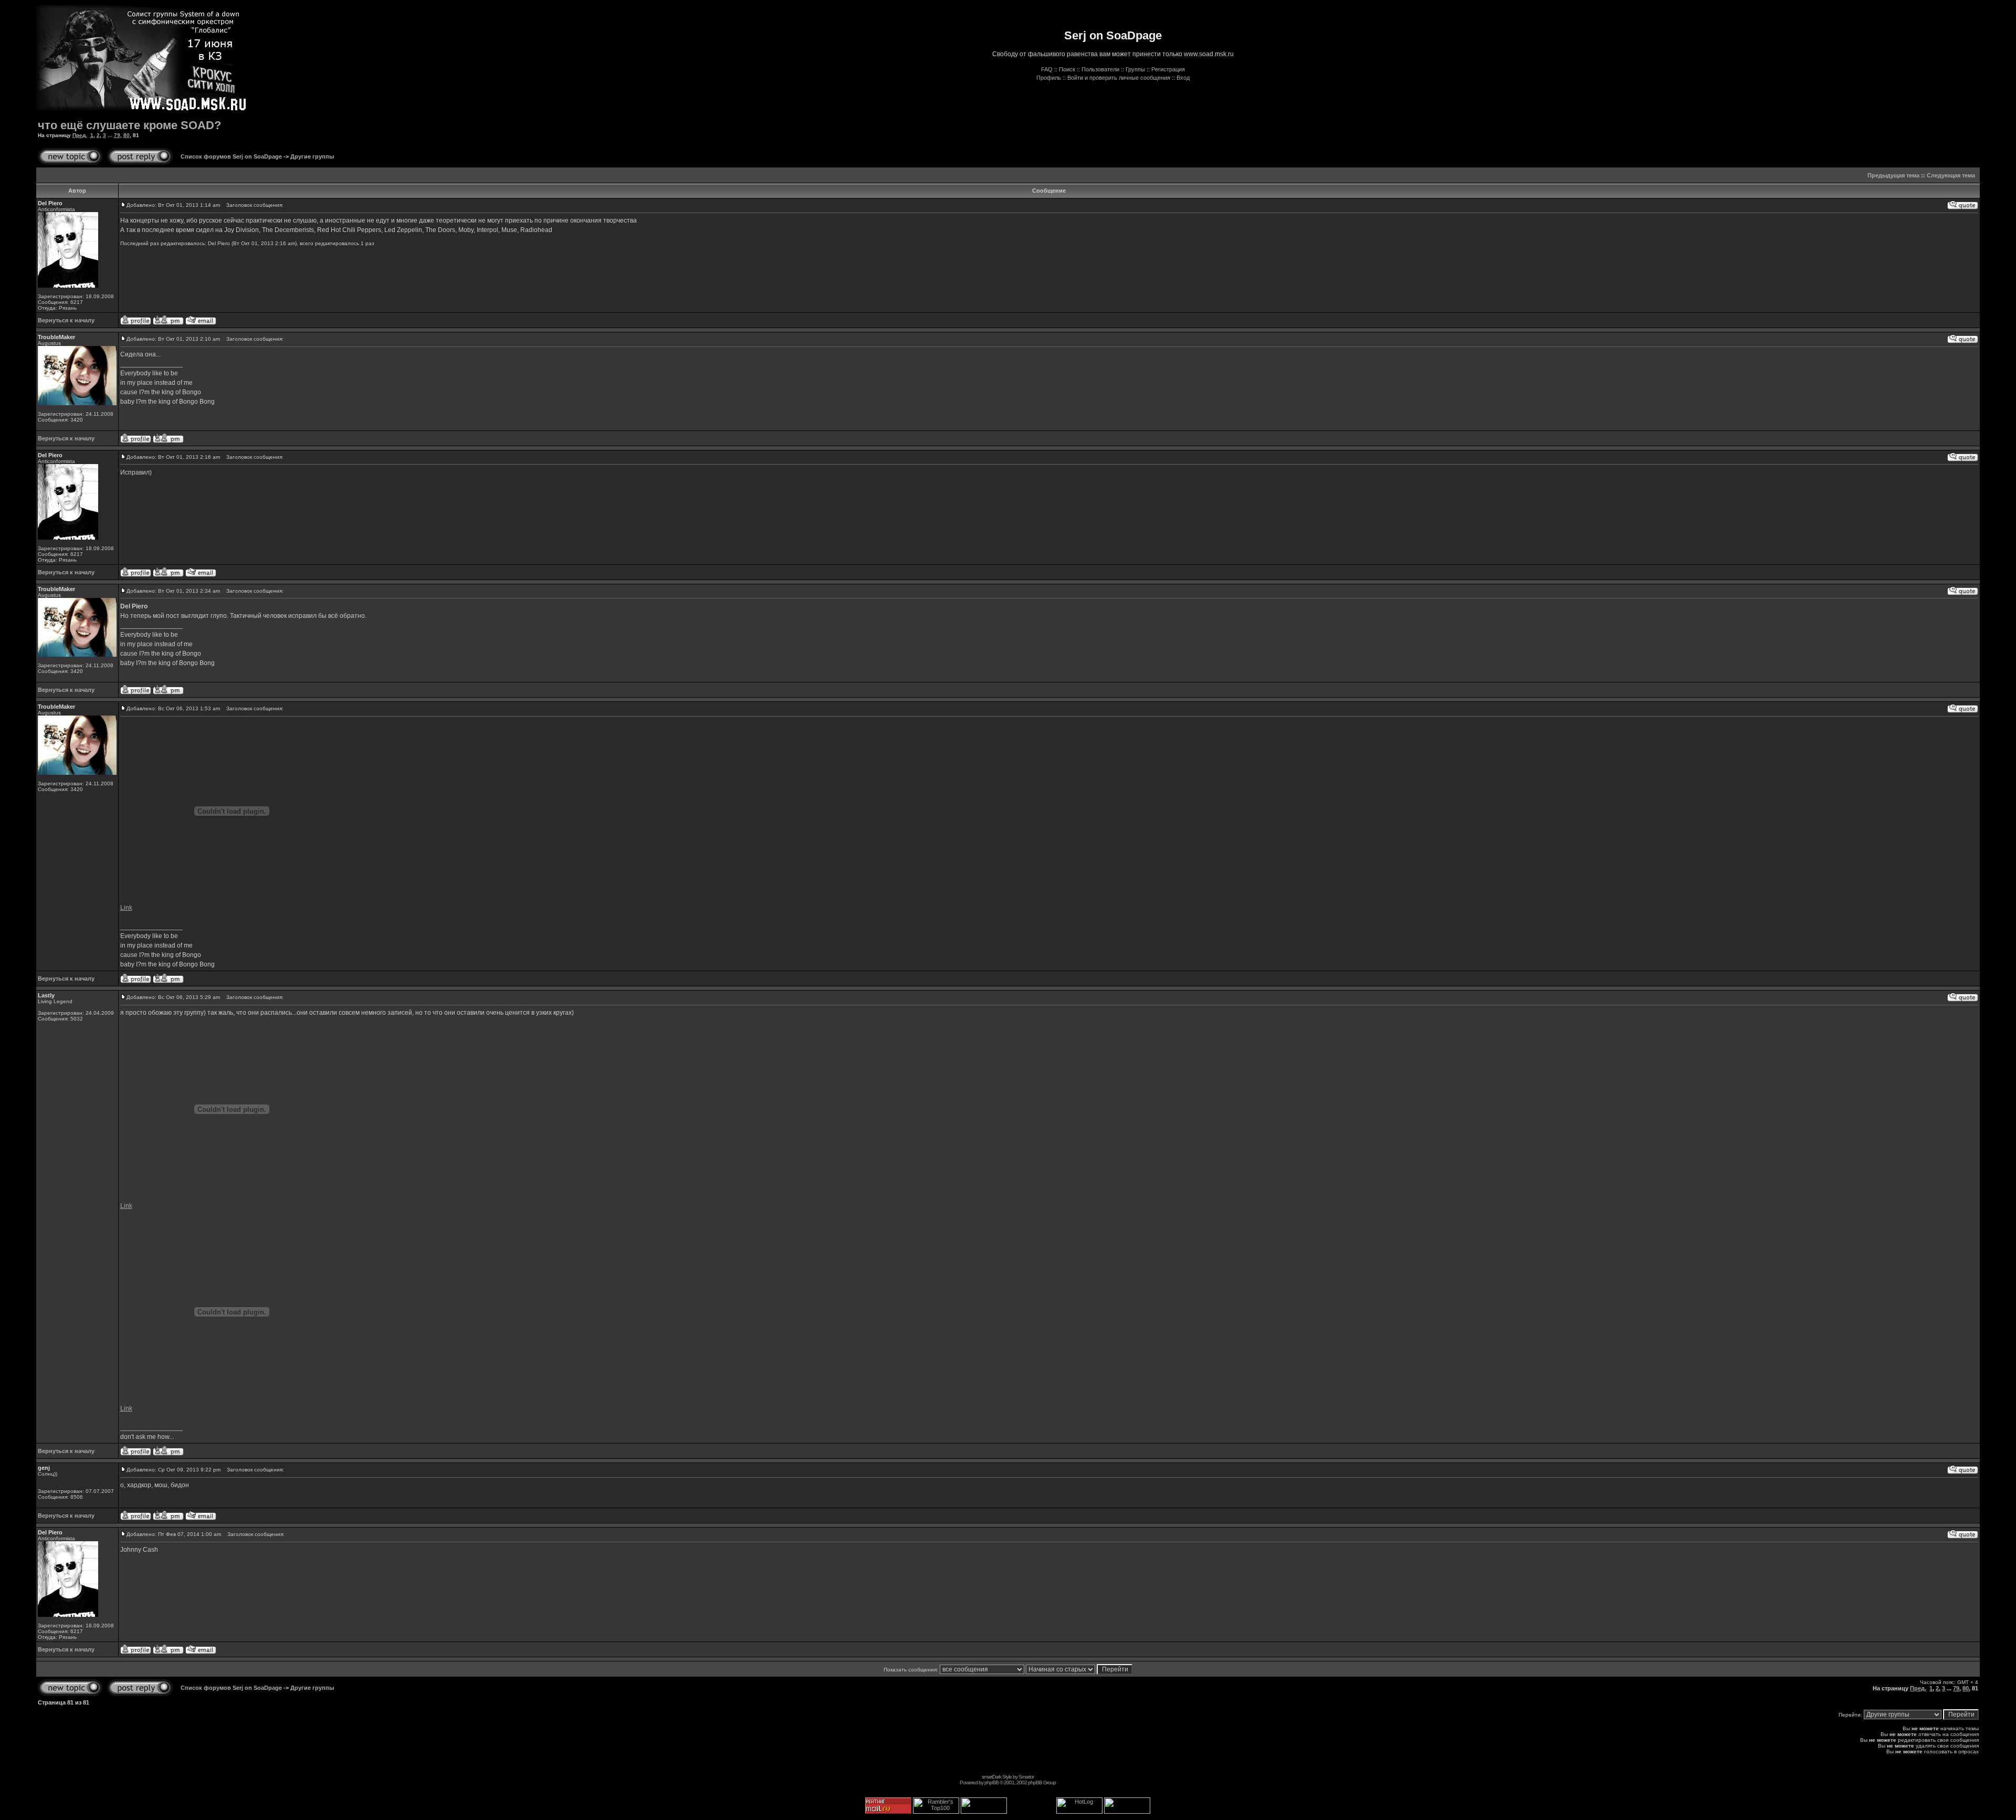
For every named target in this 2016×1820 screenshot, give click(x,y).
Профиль (1049, 78)
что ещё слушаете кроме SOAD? (129, 125)
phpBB (991, 1782)
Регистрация (1168, 69)
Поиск (1067, 69)
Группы (1135, 69)
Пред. (80, 135)
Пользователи (1100, 69)
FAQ (1047, 69)
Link (126, 908)
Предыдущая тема (1893, 175)
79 (117, 135)
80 (127, 135)
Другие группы (312, 156)
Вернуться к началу (66, 320)
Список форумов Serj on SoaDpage (231, 156)
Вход (1183, 78)
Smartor (1026, 1777)
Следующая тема (1951, 175)
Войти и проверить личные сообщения (1119, 78)
